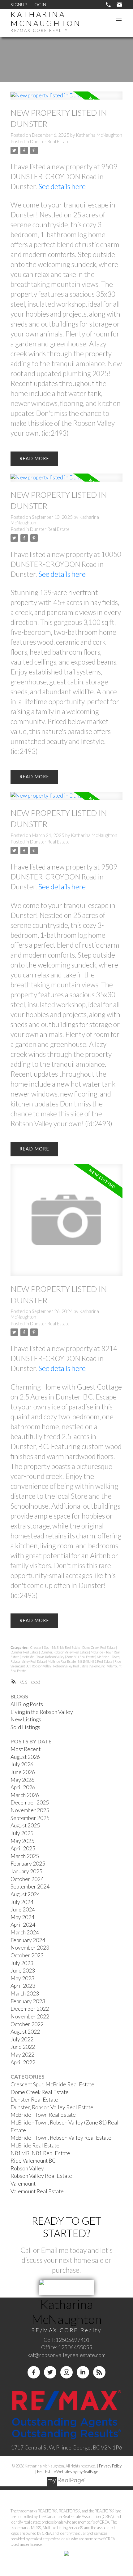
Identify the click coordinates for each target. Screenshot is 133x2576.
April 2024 (23, 1925)
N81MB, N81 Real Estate (95, 1661)
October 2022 (27, 2024)
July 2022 (22, 2039)
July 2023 (22, 1963)
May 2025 (22, 1841)
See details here (62, 186)
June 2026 (23, 1772)
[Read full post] (66, 99)
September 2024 (30, 1886)
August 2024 (25, 1894)
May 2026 (22, 1780)
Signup (19, 4)
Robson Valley (42, 1666)
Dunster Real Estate (50, 142)
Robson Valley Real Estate (71, 1666)
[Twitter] (50, 2372)
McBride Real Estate (62, 1661)
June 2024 (23, 1909)
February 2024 (28, 1940)
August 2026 (25, 1757)
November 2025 (30, 1810)
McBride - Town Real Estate (43, 2115)
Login (39, 4)
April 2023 (23, 1986)
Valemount (98, 1666)
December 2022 (30, 2009)
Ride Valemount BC (33, 2161)
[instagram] (66, 2372)
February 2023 (28, 2001)
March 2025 (25, 1856)
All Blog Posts (27, 1704)
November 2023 (30, 1948)
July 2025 (22, 1833)
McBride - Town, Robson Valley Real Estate (61, 2138)
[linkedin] (83, 2372)
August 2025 (25, 1825)
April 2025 (23, 1848)
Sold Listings (25, 1727)
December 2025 (30, 1802)
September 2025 (30, 1818)
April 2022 (23, 2062)
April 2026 (23, 1787)
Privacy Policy (110, 2466)
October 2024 (27, 1879)
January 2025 (26, 1871)
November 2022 (30, 2016)
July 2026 (22, 1764)
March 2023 (25, 1993)
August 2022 (25, 2032)
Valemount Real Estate (37, 2191)
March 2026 (25, 1795)
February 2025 (28, 1864)
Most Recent (26, 1749)
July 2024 (22, 1902)
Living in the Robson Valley (42, 1712)
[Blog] (99, 2372)
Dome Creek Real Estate (99, 1647)
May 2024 (22, 1917)
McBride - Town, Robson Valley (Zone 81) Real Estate (58, 1657)
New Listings (26, 1719)
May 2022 (22, 2055)
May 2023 (22, 1978)
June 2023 (23, 1971)
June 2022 (23, 2047)
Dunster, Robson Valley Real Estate (65, 1652)
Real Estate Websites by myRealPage (68, 2471)
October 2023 (27, 1955)
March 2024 (25, 1932)
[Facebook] (34, 2372)
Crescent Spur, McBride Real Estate (56, 1647)
